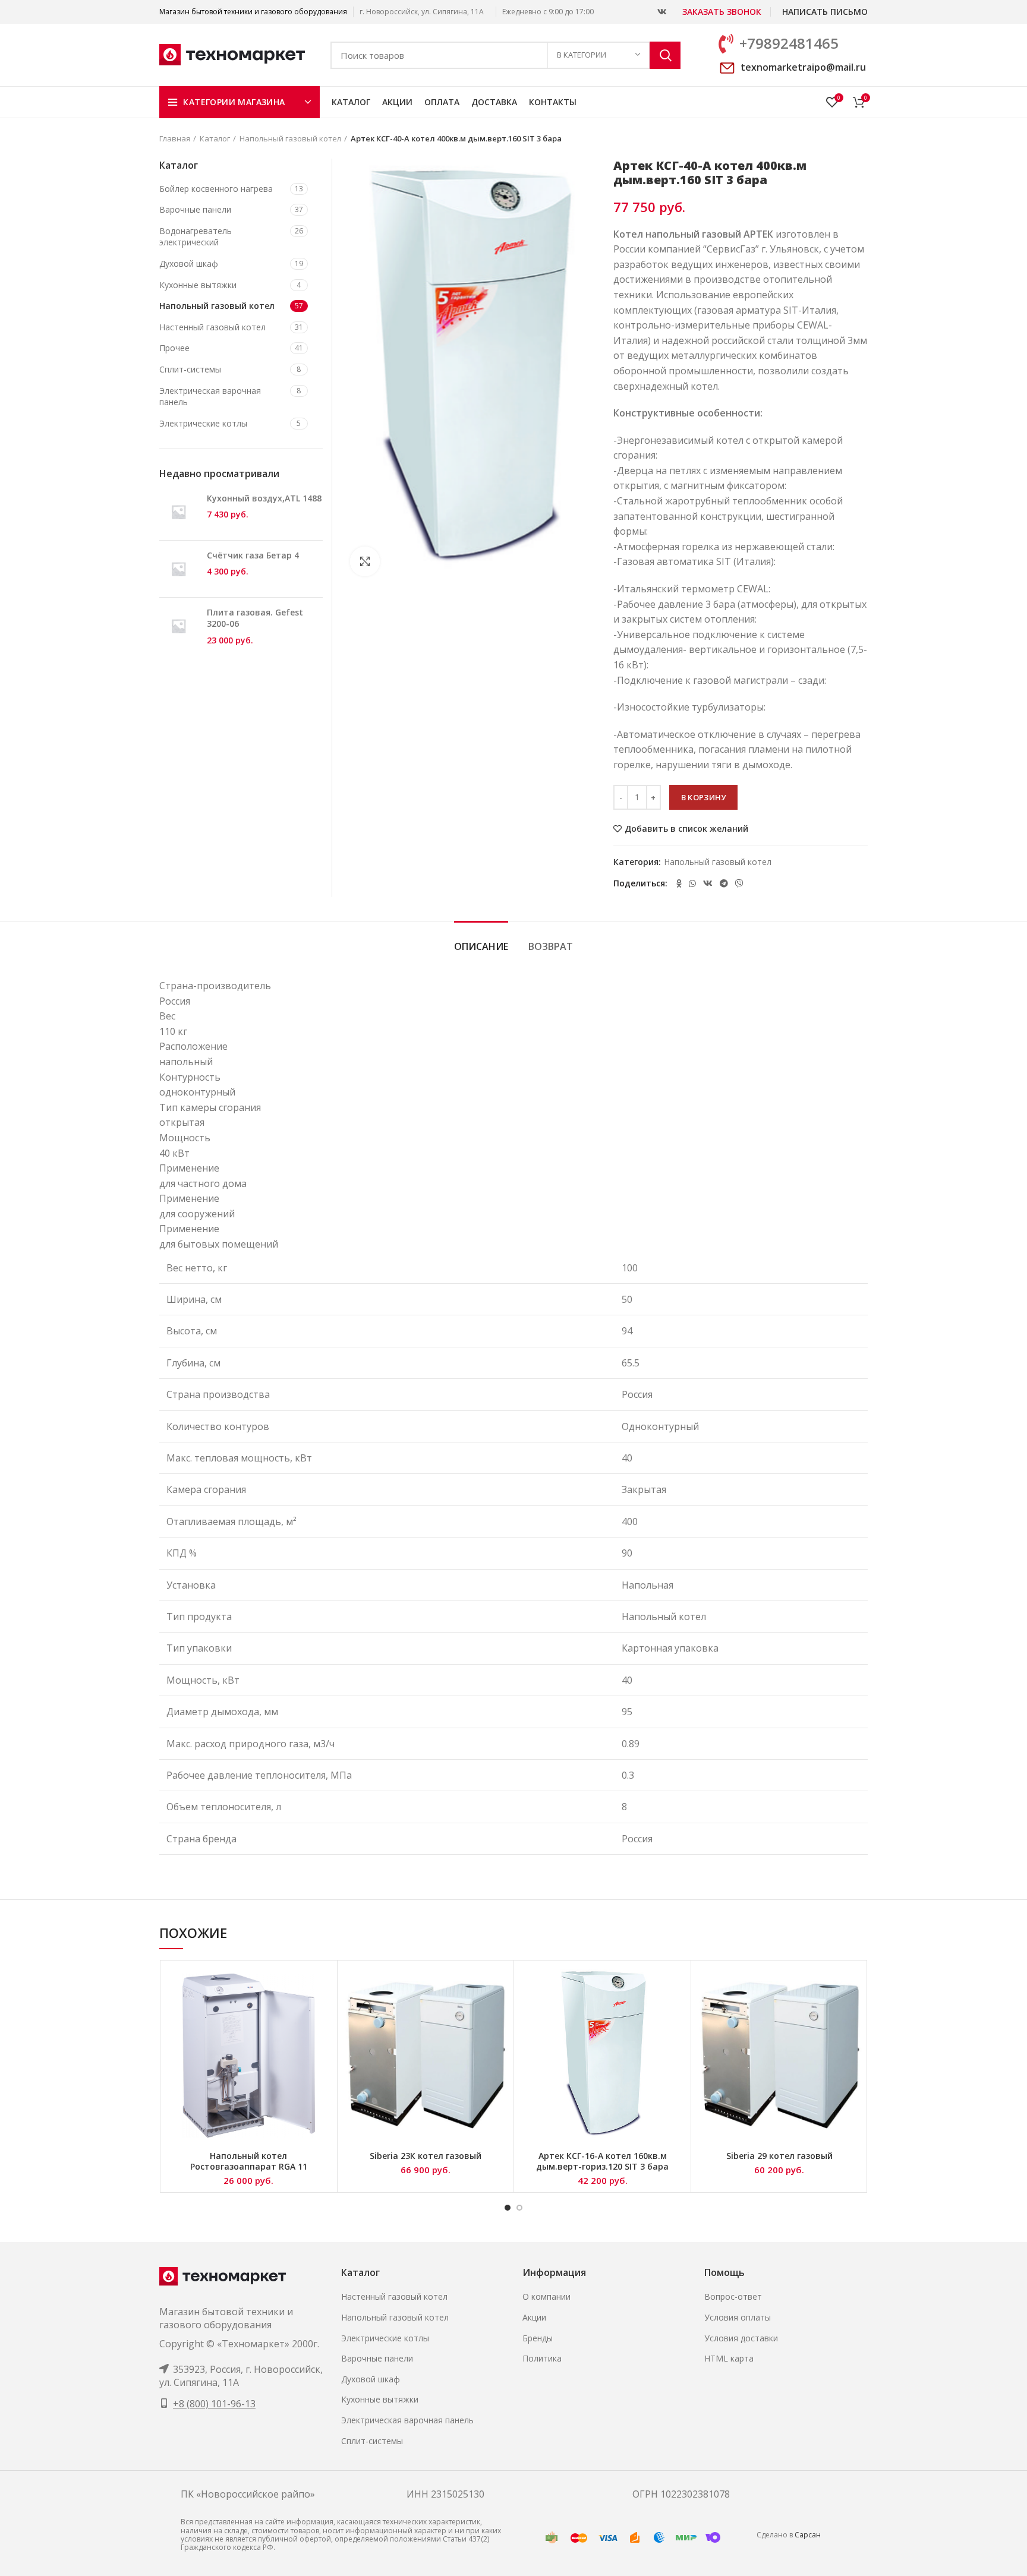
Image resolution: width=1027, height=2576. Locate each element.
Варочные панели (195, 209)
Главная (175, 138)
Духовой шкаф (189, 263)
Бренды (538, 2338)
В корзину (704, 797)
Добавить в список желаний (686, 829)
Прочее (174, 348)
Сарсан (808, 2535)
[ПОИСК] (665, 55)
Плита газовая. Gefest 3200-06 (255, 618)
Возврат (551, 946)
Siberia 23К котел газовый (426, 2156)
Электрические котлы (203, 423)
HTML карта (729, 2358)
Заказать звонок (722, 12)
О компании (546, 2296)
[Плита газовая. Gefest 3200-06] (179, 626)
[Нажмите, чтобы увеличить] (365, 561)
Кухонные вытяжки (198, 285)
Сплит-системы (190, 369)
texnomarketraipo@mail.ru (803, 67)
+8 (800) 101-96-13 (214, 2404)
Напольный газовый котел (290, 138)
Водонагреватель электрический (196, 237)
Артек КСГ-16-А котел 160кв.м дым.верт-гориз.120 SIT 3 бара (602, 2161)
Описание (481, 946)
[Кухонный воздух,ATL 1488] (179, 512)
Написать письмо (825, 12)
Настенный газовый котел (212, 327)
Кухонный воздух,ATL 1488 (264, 498)
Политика (542, 2358)
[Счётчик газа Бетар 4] (179, 569)
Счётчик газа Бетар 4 (253, 555)
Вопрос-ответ (733, 2296)
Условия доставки (741, 2338)
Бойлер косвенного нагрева (216, 189)
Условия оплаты (738, 2317)
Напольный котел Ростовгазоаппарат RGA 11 (249, 2161)
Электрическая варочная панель (210, 397)
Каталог (215, 138)
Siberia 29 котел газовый (779, 2156)
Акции (534, 2317)
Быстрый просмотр (322, 1986)
